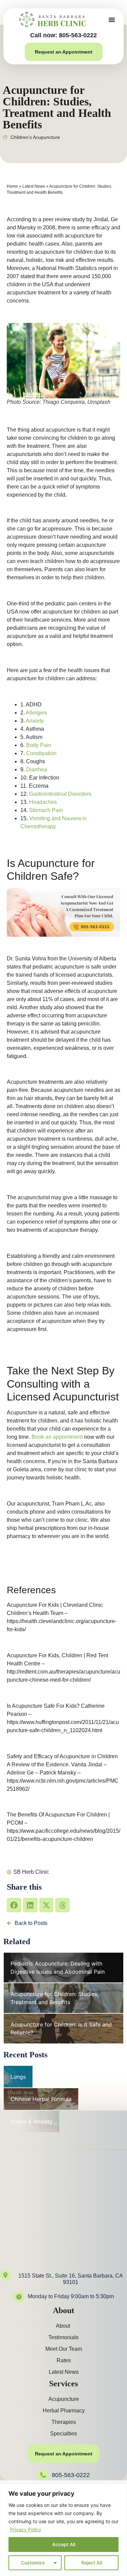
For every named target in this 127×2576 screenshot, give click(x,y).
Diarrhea (37, 770)
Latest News (34, 186)
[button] (112, 20)
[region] (63, 2530)
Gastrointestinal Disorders (60, 794)
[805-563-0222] (43, 2475)
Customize (33, 2563)
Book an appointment (57, 1437)
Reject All (92, 2563)
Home (12, 186)
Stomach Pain (46, 810)
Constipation (41, 753)
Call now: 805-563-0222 (63, 35)
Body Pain (39, 745)
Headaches (43, 802)
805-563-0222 (71, 2475)
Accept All (64, 2544)
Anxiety (35, 721)
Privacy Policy (26, 2529)
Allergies (36, 713)
